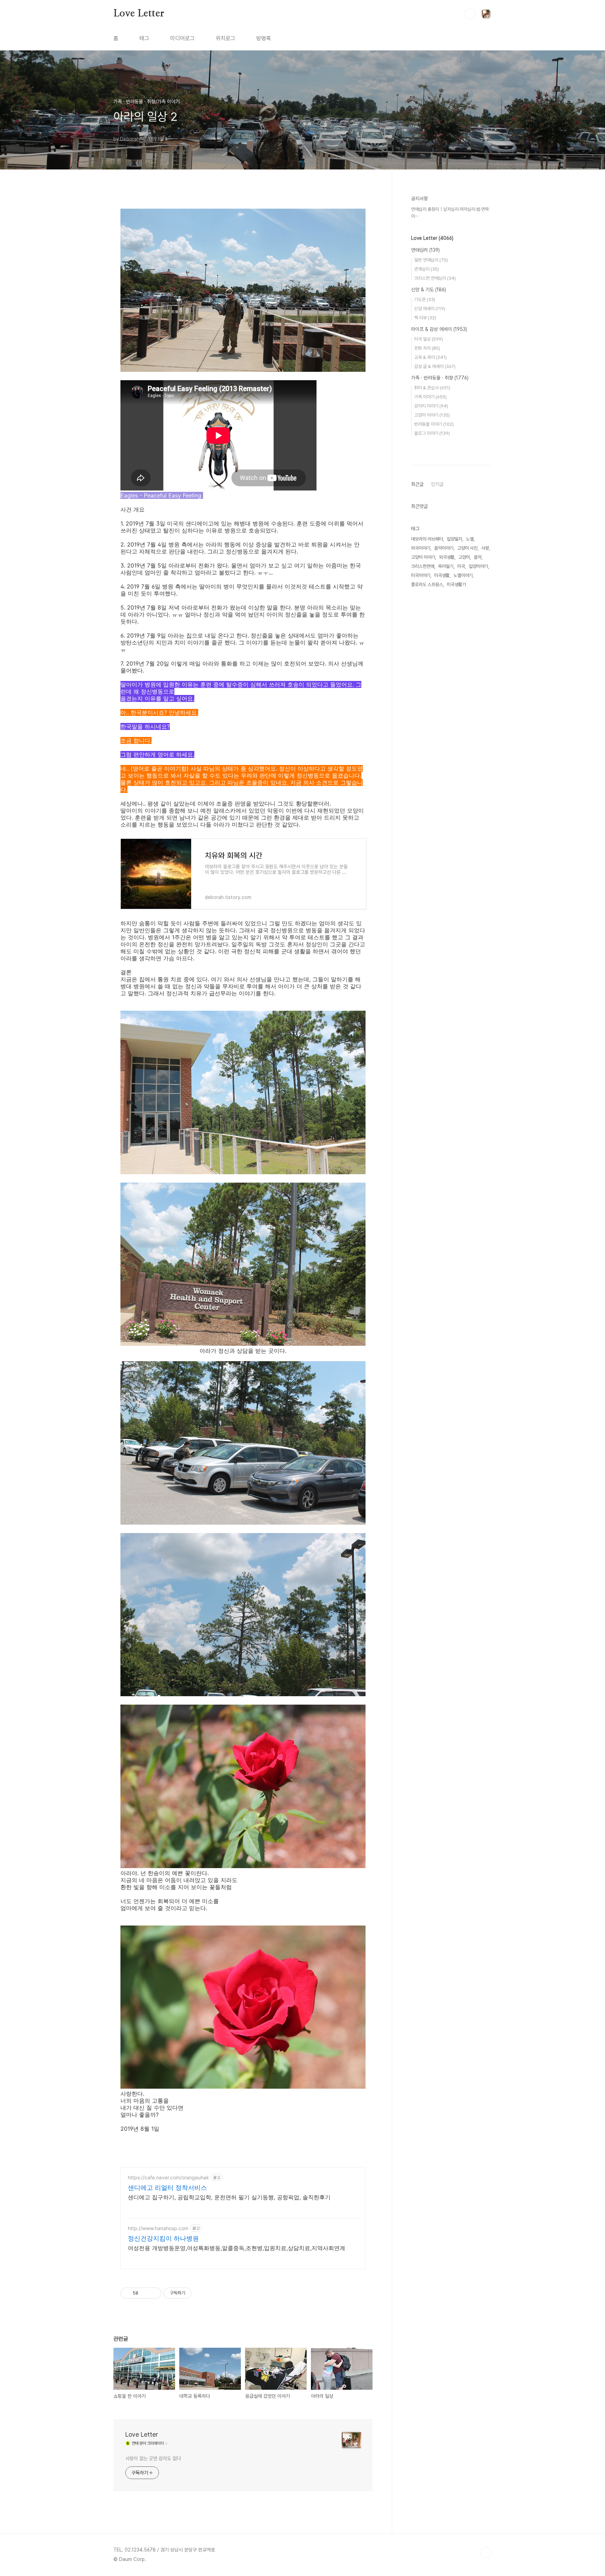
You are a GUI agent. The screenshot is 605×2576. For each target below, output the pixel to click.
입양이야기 (478, 566)
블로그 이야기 (432, 433)
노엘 (470, 539)
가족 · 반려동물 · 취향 (440, 378)
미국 (461, 566)
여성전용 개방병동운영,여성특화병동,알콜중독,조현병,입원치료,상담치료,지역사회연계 (237, 2248)
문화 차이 (427, 348)
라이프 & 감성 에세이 (439, 329)
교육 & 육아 (430, 357)
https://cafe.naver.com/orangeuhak (168, 2177)
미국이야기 (421, 575)
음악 (478, 557)
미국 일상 (429, 339)
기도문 (425, 300)
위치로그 (225, 38)
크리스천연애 (423, 566)
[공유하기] (145, 2293)
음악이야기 (444, 548)
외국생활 (447, 557)
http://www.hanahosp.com (158, 2228)
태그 (144, 38)
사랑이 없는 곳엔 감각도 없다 (153, 2458)
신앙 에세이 (430, 309)
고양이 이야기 (432, 415)
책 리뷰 (425, 318)
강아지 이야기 (431, 406)
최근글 (417, 484)
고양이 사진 (467, 548)
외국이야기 (421, 548)
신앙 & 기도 (429, 290)
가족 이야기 (430, 397)
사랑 (485, 548)
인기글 (437, 484)
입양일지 (454, 539)
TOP (486, 2553)
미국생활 (442, 575)
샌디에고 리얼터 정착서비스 (167, 2188)
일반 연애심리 (431, 260)
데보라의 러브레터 (427, 539)
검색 (470, 14)
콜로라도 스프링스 (427, 584)
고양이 (464, 557)
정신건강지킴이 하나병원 (163, 2238)
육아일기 (446, 566)
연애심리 (425, 250)
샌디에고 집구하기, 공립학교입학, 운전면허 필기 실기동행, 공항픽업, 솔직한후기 (229, 2197)
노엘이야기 (463, 575)
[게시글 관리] (154, 2293)
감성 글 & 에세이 (435, 366)
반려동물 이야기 (434, 424)
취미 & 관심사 (432, 388)
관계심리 (427, 269)
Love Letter (139, 14)
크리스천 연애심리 (435, 278)
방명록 (264, 38)
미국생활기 (456, 584)
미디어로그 (182, 38)
